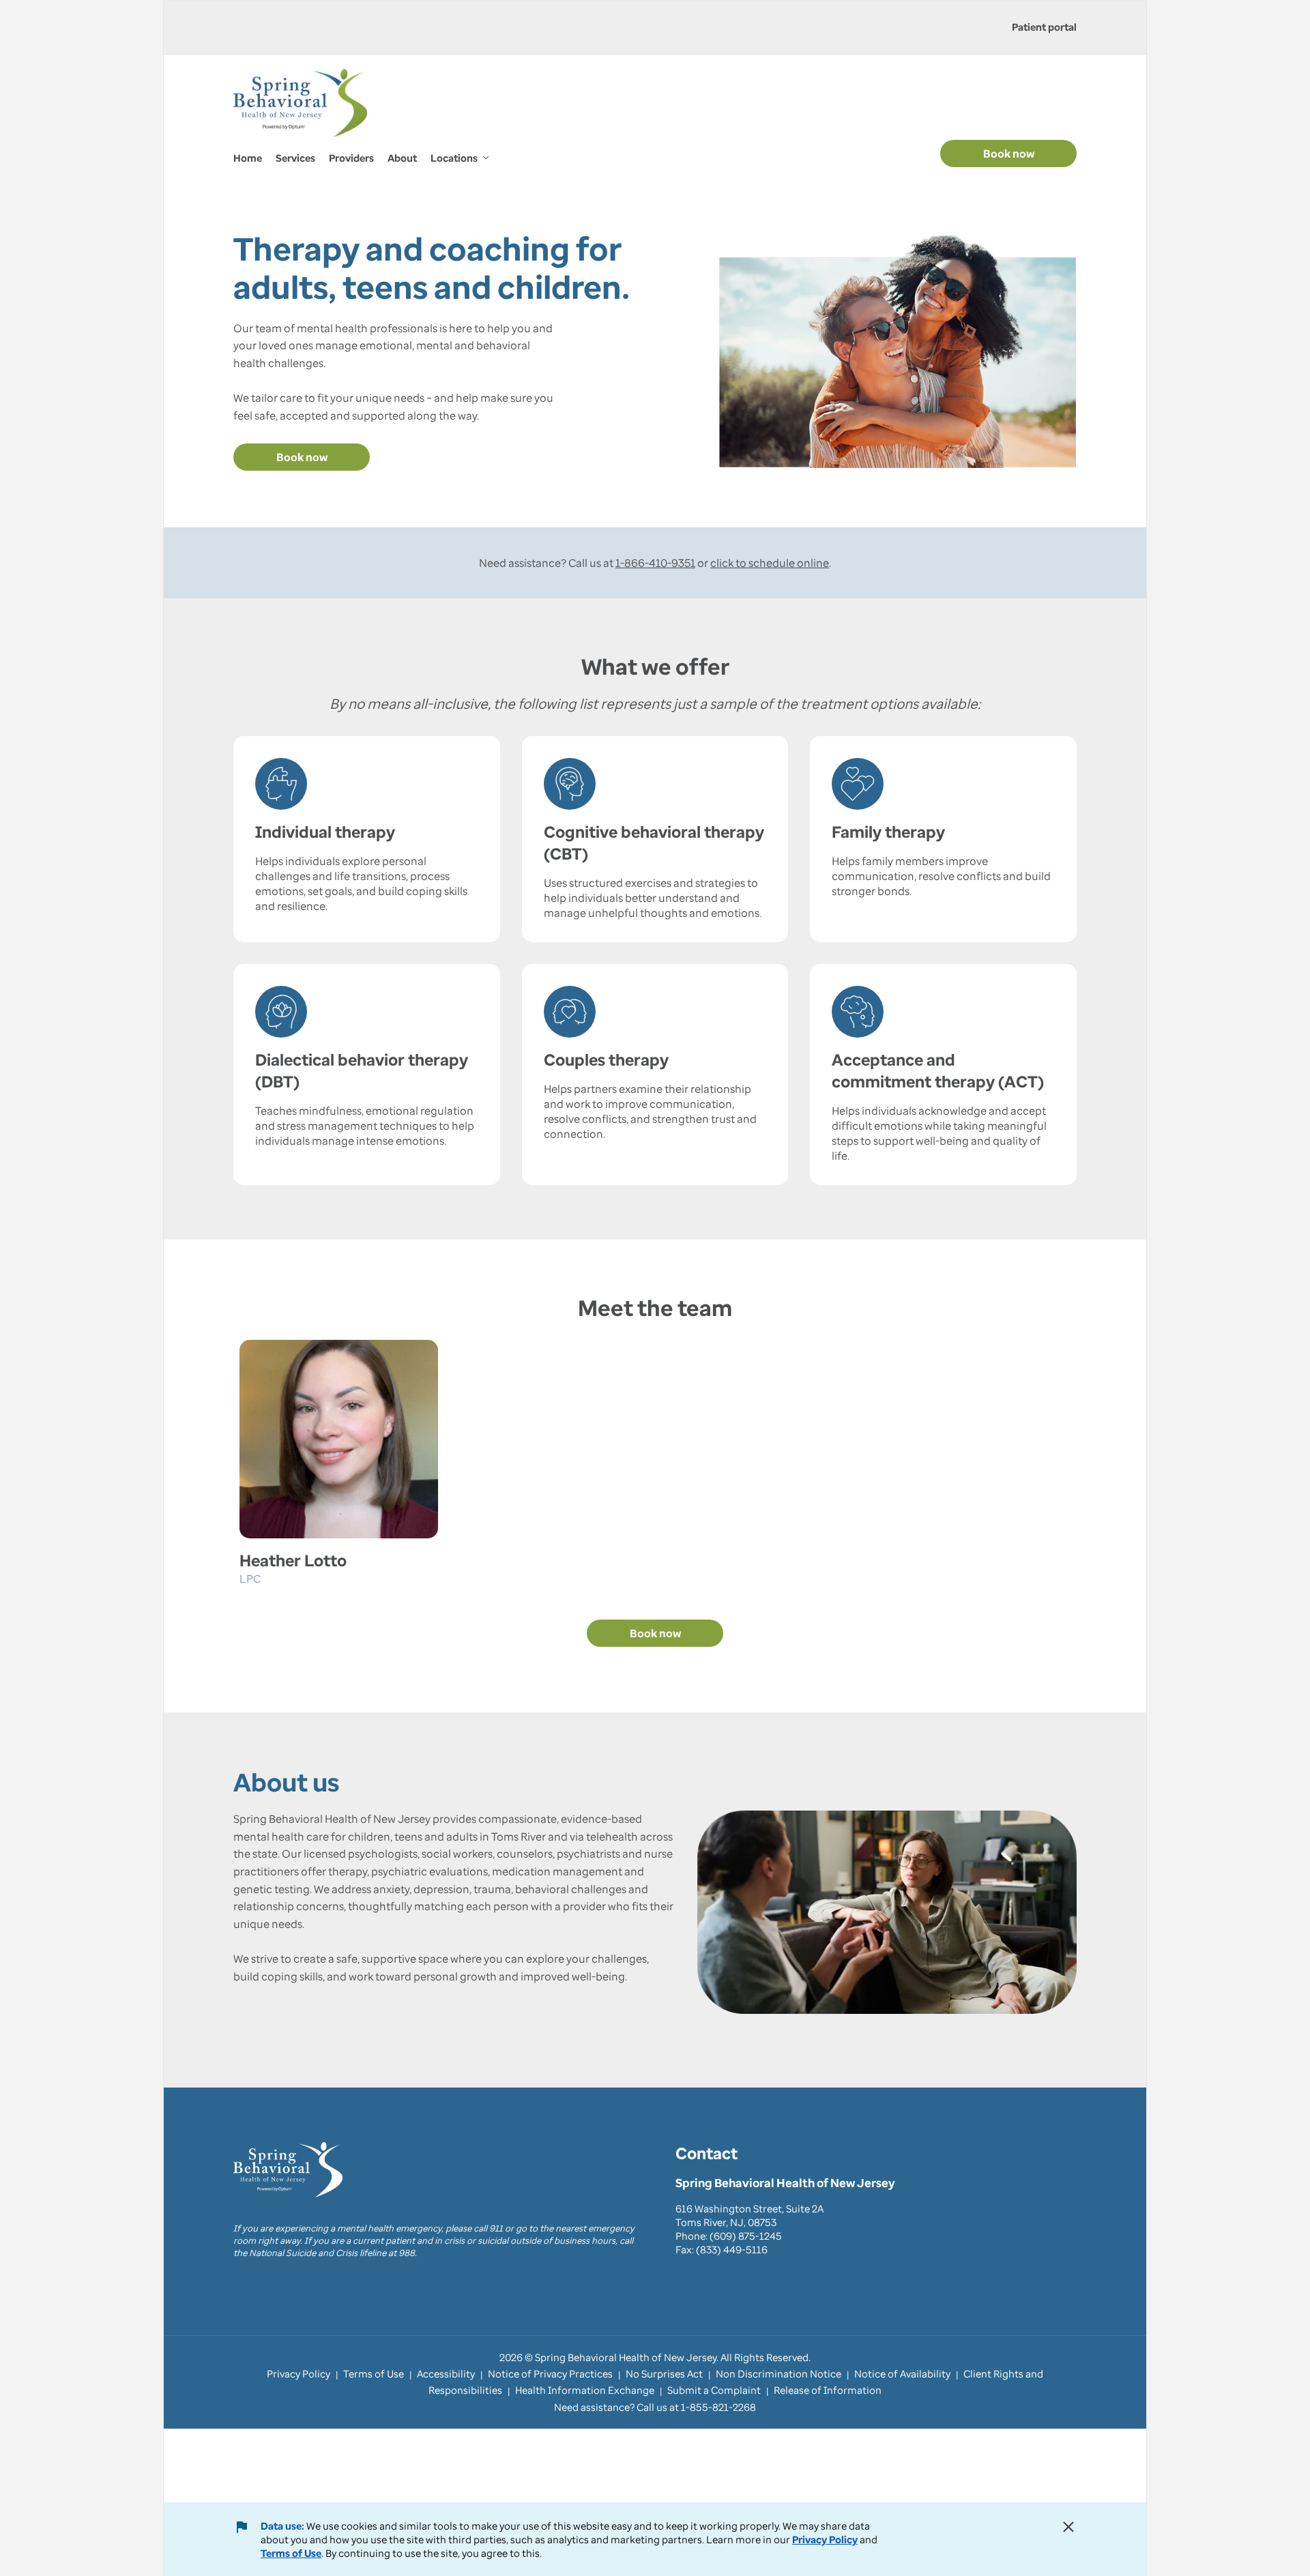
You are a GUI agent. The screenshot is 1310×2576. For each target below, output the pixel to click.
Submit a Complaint (714, 2390)
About (402, 158)
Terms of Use (291, 2553)
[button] (460, 159)
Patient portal (1044, 27)
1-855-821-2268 (718, 2407)
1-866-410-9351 (655, 563)
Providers (351, 158)
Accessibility (446, 2373)
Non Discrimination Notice (778, 2373)
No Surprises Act (664, 2373)
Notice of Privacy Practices (550, 2373)
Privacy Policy (825, 2539)
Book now (1009, 153)
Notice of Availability (902, 2373)
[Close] (1068, 2527)
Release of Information (828, 2390)
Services (295, 158)
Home (248, 158)
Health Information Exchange (585, 2390)
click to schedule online (770, 563)
